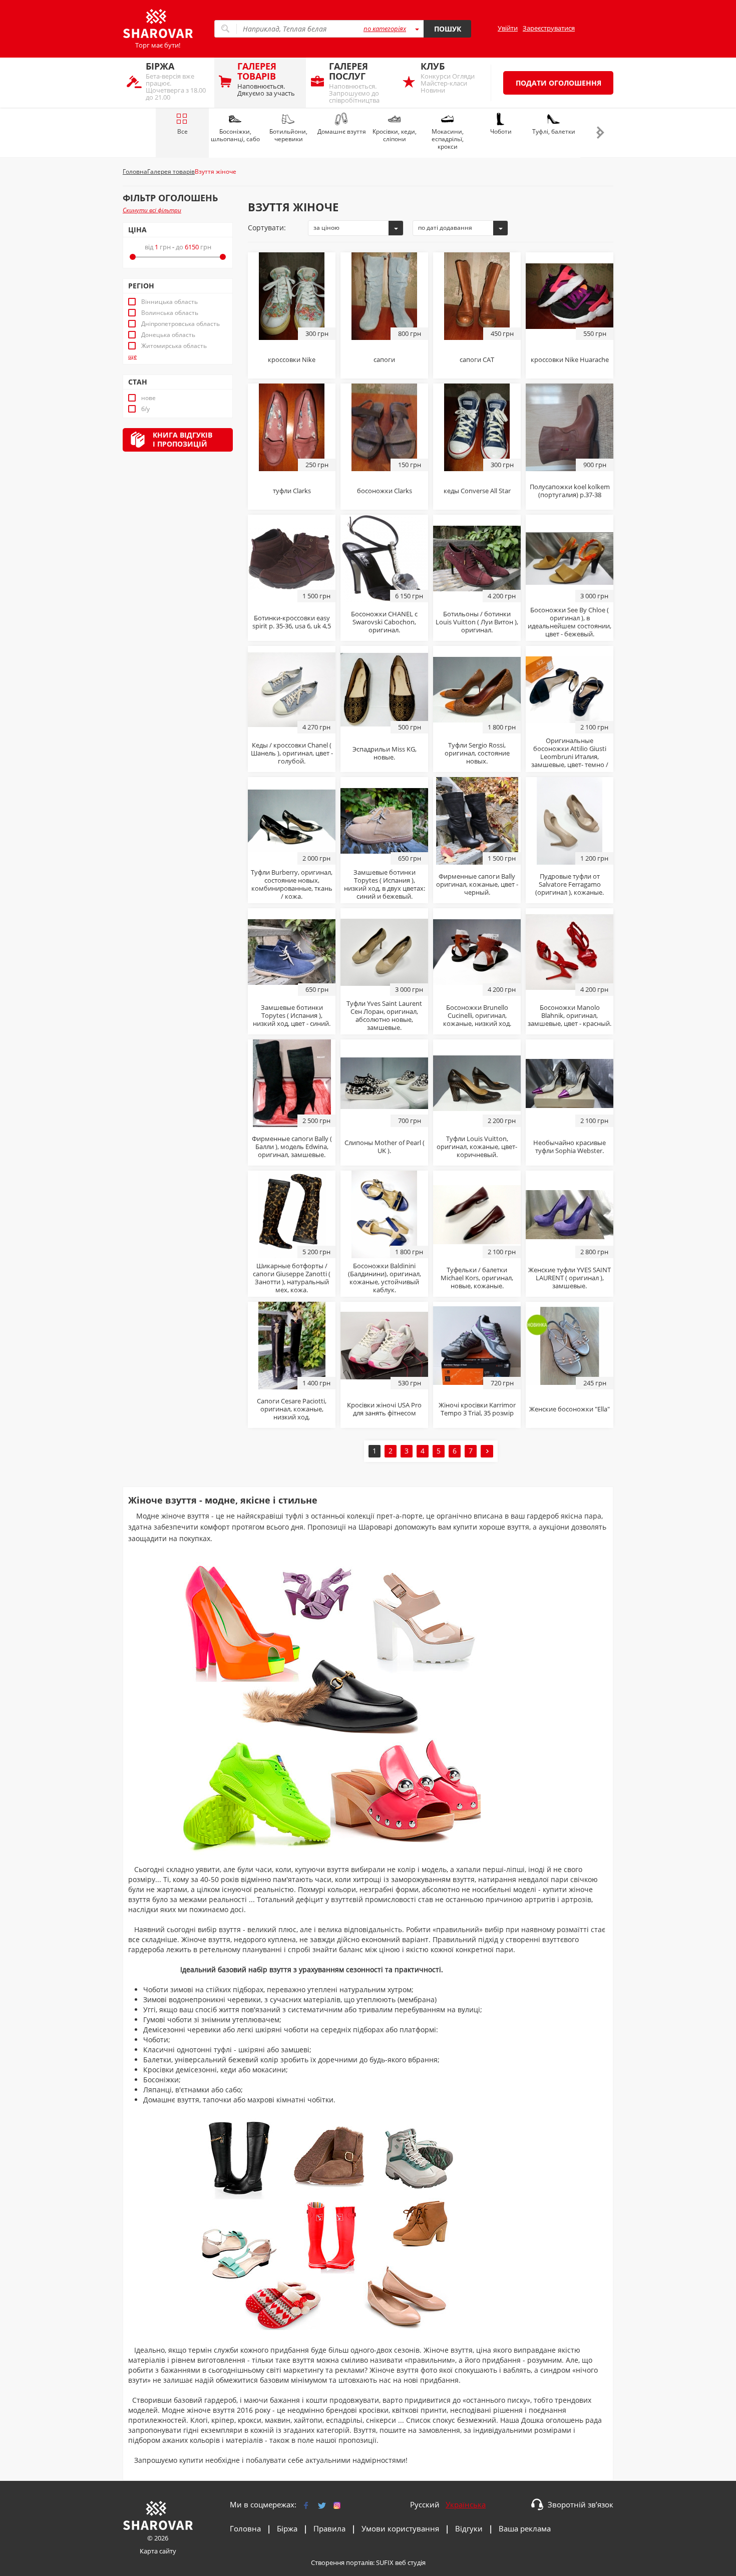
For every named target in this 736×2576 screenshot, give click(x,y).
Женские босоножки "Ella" (570, 1409)
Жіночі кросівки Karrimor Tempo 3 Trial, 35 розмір (477, 1409)
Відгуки (469, 2528)
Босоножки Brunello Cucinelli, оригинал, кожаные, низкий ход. (477, 1015)
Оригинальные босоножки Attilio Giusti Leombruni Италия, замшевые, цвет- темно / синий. (570, 757)
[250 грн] (292, 427)
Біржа (287, 2528)
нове (148, 398)
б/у (145, 409)
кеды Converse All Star (477, 491)
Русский (425, 2504)
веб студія (410, 2562)
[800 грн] (384, 295)
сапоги (384, 359)
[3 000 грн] (570, 558)
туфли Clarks (292, 491)
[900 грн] (570, 427)
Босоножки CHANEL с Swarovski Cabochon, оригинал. (384, 622)
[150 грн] (384, 427)
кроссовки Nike (292, 359)
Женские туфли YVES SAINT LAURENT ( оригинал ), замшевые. (570, 1278)
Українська (466, 2504)
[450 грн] (477, 295)
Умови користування (400, 2528)
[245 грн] (570, 1345)
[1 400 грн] (292, 1345)
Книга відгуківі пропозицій (182, 439)
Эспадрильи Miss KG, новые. (385, 753)
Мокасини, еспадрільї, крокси (448, 139)
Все (182, 131)
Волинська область (170, 313)
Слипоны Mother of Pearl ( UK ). (385, 1147)
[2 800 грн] (570, 1214)
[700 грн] (384, 1082)
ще (132, 356)
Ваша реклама (525, 2528)
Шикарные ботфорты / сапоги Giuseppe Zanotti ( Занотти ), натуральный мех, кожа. (292, 1278)
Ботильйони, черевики (288, 135)
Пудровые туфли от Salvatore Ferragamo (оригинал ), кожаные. (570, 884)
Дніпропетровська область (180, 324)
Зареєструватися (549, 28)
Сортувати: (267, 228)
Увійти (508, 28)
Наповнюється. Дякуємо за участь (266, 79)
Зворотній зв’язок (581, 2504)
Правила (329, 2528)
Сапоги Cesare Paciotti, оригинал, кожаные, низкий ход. (292, 1409)
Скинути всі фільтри (152, 210)
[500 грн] (384, 689)
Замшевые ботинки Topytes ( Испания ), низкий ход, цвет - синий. (292, 1015)
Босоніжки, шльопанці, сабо (235, 135)
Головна (245, 2528)
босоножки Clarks (385, 491)
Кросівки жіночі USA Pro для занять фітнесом (384, 1409)
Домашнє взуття (342, 131)
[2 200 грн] (477, 1082)
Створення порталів (342, 2562)
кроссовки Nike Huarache (570, 359)
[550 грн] (570, 295)
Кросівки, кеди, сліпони (395, 135)
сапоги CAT (477, 359)
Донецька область (168, 335)
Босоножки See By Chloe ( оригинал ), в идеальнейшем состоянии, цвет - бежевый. (570, 622)
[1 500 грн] (292, 558)
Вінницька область (169, 302)
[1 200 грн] (570, 820)
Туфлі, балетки (554, 131)
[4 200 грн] (477, 558)
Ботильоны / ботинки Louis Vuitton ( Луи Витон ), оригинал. (477, 622)
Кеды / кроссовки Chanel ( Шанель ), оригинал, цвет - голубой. (292, 753)
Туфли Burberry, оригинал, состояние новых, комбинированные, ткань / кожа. (292, 884)
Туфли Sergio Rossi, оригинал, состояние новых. (477, 753)
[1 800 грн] (477, 689)
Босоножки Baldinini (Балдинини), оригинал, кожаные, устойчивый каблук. (385, 1278)
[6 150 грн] (384, 558)
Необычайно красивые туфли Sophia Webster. (570, 1147)
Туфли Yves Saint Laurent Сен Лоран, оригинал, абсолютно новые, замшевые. (384, 1015)
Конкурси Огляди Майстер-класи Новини (448, 77)
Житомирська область (174, 346)
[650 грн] (384, 820)
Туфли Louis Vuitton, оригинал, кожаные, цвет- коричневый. (477, 1147)
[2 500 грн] (292, 1082)
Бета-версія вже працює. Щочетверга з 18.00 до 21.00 (176, 81)
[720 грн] (477, 1345)
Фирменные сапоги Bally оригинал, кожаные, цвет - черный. (477, 884)
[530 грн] (384, 1345)
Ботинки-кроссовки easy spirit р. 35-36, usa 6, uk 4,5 (292, 622)
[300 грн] (292, 295)
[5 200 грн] (292, 1214)
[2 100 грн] (570, 689)
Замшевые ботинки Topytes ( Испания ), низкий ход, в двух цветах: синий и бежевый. (385, 884)
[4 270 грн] (292, 689)
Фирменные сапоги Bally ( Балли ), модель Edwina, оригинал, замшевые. (292, 1147)
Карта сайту (158, 2551)
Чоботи (501, 131)
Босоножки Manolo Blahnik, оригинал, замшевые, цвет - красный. (570, 1015)
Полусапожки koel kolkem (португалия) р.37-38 (570, 491)
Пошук (448, 29)
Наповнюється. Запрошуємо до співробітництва (354, 82)
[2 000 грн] (292, 820)
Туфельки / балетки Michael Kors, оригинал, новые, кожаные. (477, 1278)
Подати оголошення (559, 83)
